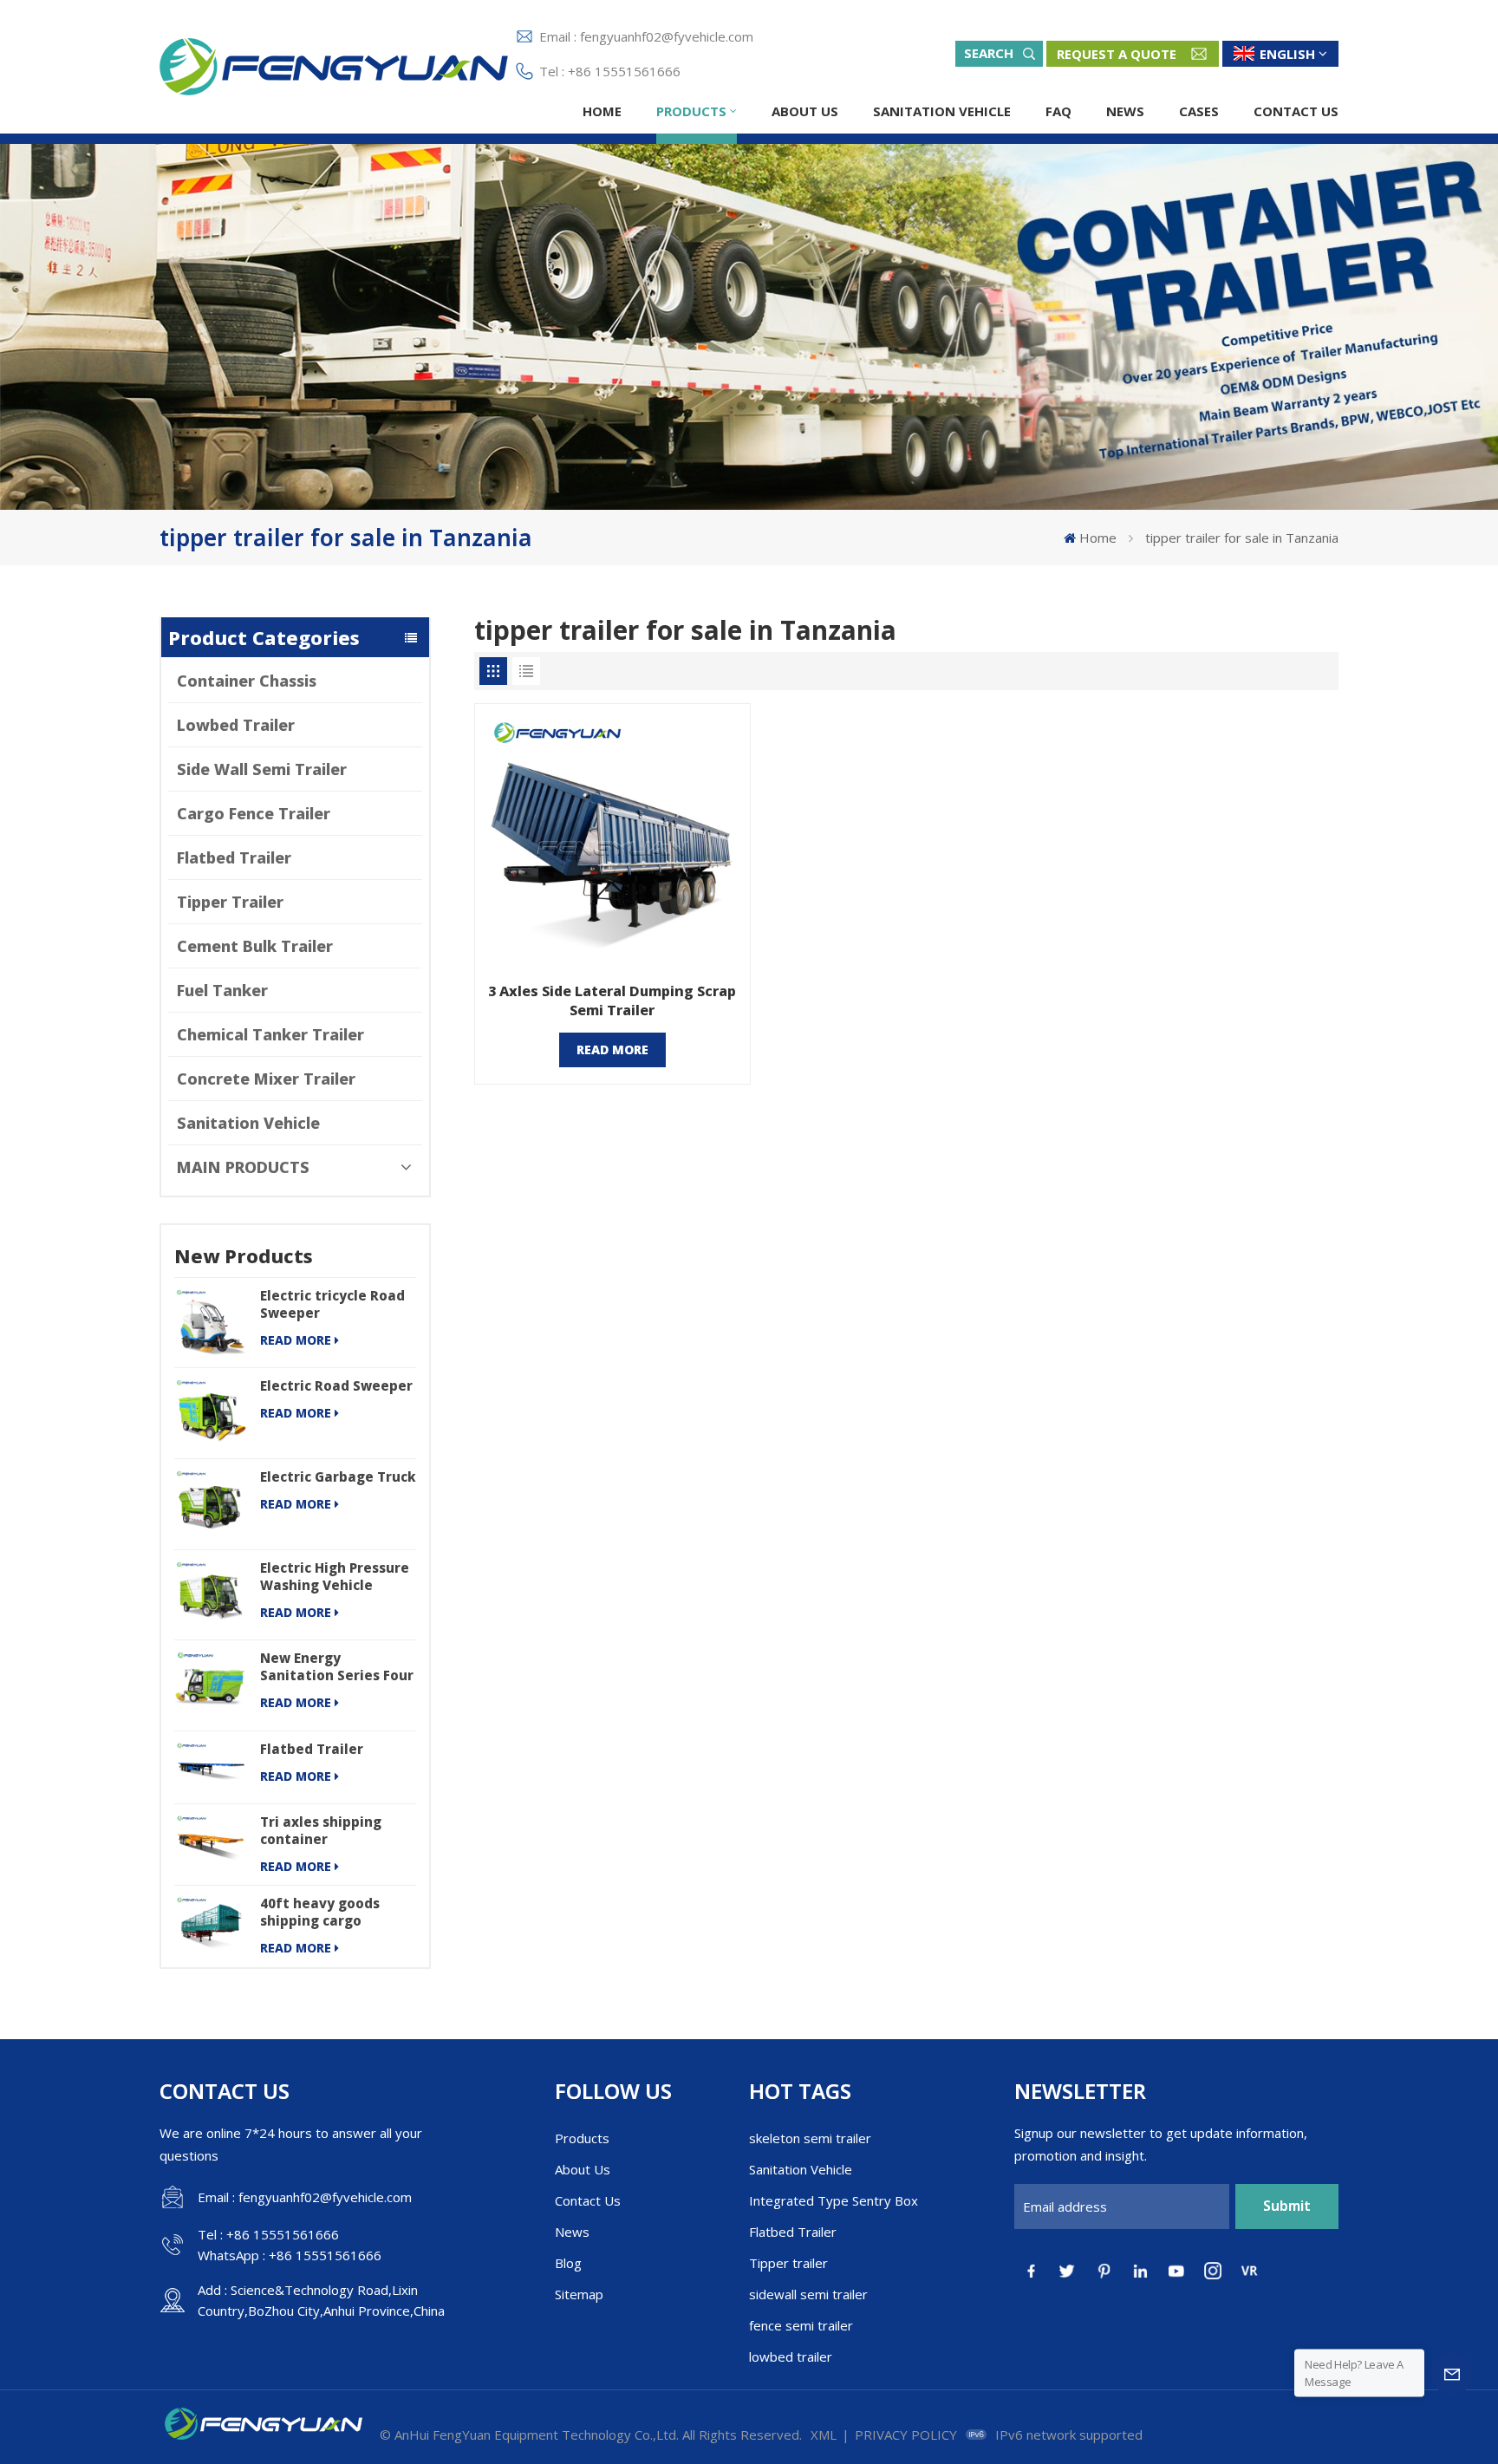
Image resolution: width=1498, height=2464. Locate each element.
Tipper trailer (788, 2263)
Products (691, 111)
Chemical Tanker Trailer (270, 1034)
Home (602, 111)
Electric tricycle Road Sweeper (332, 1304)
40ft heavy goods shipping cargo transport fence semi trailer (334, 1912)
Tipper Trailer (230, 902)
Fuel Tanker (222, 990)
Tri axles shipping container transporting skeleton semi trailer (337, 1830)
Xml (824, 2435)
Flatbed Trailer (234, 857)
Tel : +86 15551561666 (610, 71)
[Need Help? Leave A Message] (1452, 2373)
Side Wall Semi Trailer (262, 769)
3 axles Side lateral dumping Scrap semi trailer (612, 1001)
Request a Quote (1117, 54)
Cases (1199, 111)
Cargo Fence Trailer (254, 813)
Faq (1058, 111)
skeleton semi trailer (810, 2138)
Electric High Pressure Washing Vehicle (335, 1576)
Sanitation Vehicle (942, 111)
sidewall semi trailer (808, 2294)
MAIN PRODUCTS (243, 1167)
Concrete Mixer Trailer (266, 1079)
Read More (296, 1340)
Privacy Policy (906, 2435)
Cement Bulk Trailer (255, 946)
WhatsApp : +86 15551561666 (290, 2255)
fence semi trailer (801, 2325)
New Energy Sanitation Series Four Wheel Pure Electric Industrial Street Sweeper (337, 1666)
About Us (805, 111)
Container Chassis (247, 681)
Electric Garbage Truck (338, 1476)
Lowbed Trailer (236, 725)
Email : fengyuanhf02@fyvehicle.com (646, 36)
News (1125, 111)
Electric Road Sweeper (336, 1385)
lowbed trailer (791, 2356)
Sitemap (579, 2294)
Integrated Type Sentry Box (834, 2200)
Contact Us (1296, 111)
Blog (568, 2263)
